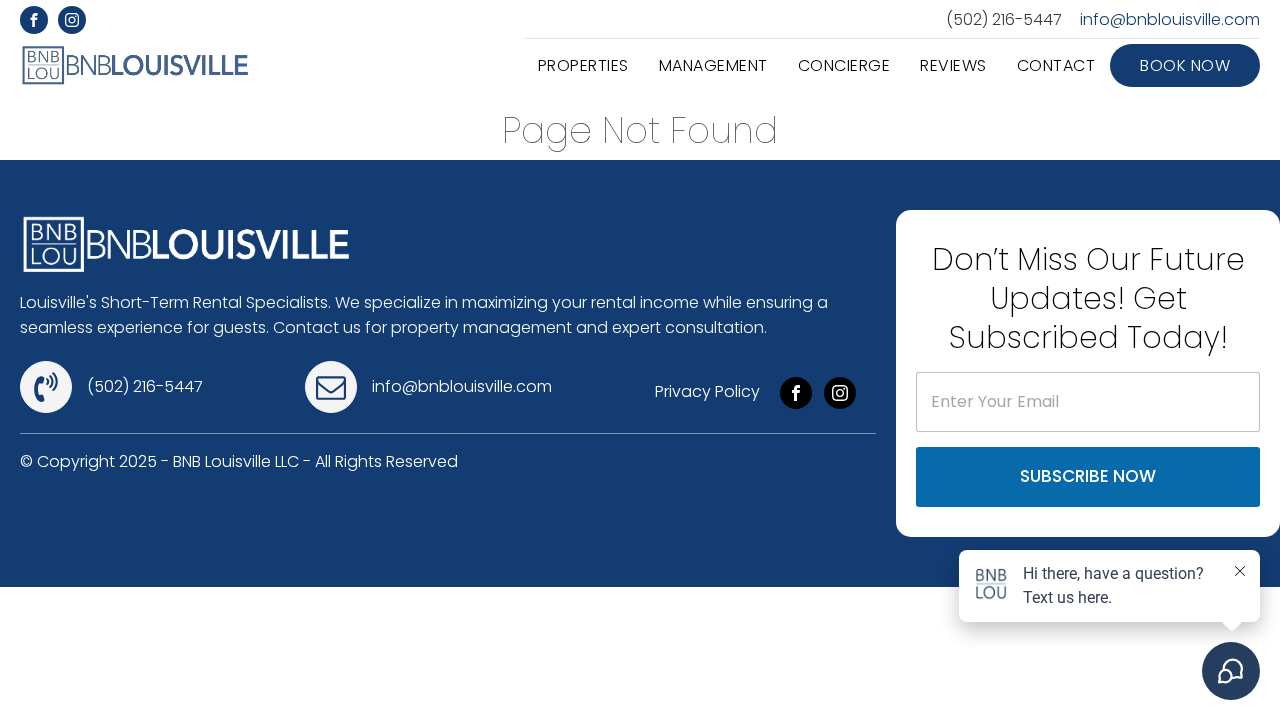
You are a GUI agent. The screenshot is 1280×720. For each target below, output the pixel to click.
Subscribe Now (1088, 476)
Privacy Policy (707, 391)
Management (713, 65)
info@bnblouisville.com (1170, 20)
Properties (583, 65)
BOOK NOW (1185, 65)
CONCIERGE (844, 65)
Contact (1056, 65)
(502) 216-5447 (1004, 20)
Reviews (953, 65)
